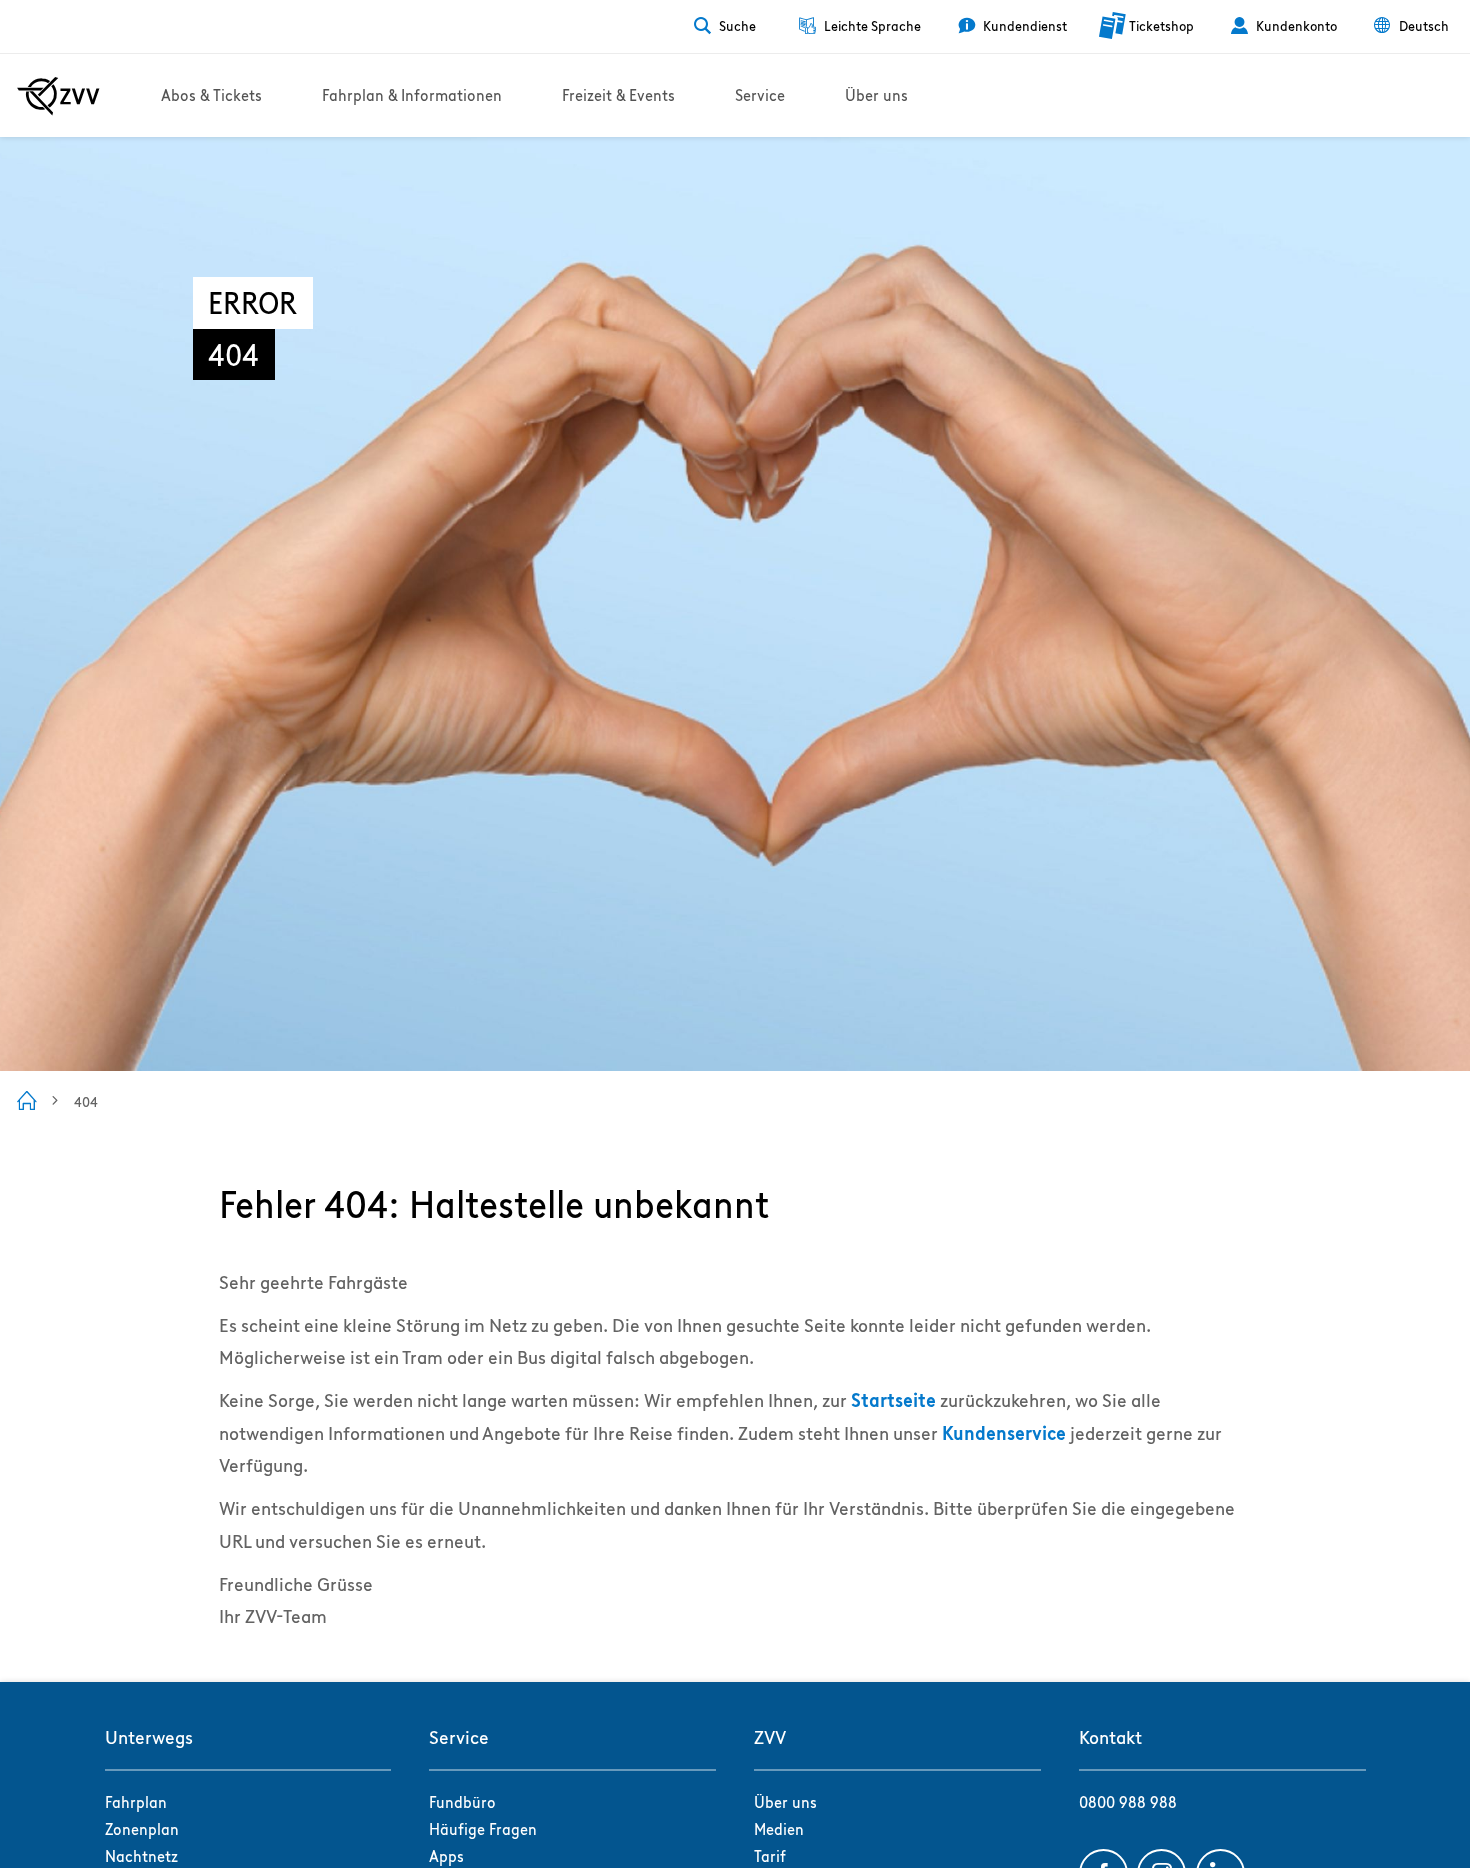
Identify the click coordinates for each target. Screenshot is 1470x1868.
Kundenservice (1004, 1433)
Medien (779, 1829)
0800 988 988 (1128, 1802)
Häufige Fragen (483, 1829)
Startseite (893, 1400)
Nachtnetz (141, 1856)
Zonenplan (142, 1829)
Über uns (785, 1802)
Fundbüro (462, 1802)
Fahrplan (136, 1802)
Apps (446, 1856)
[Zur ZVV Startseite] (58, 96)
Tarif (770, 1856)
